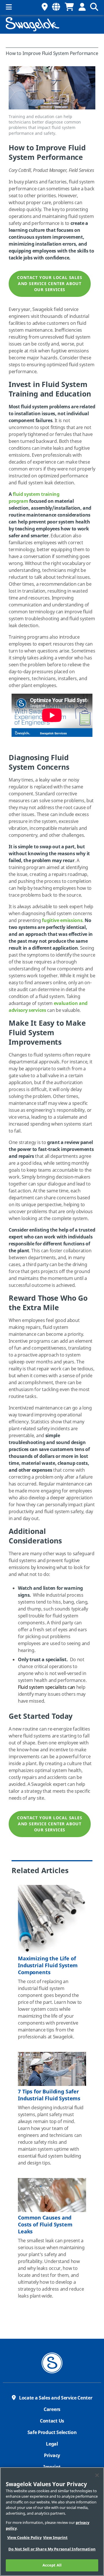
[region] (52, 2522)
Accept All (52, 2565)
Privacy (52, 2456)
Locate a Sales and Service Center (56, 2398)
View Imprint (55, 2538)
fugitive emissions (62, 921)
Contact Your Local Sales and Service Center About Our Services (50, 284)
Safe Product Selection (52, 2433)
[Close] (97, 2475)
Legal (52, 2444)
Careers (52, 2410)
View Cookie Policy (24, 2538)
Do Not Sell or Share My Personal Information (52, 2549)
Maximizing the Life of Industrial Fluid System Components (48, 1966)
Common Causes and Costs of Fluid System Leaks (45, 2225)
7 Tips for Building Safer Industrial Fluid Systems (49, 2095)
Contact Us (52, 2421)
